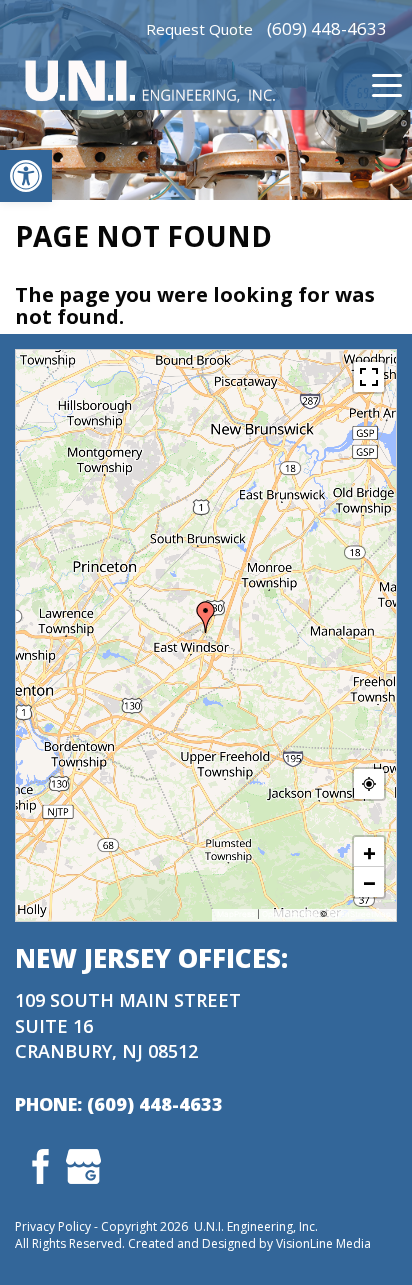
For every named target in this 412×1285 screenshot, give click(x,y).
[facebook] (36, 1164)
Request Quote (199, 29)
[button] (26, 176)
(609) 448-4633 (327, 28)
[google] (83, 1164)
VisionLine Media (323, 1243)
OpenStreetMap (360, 914)
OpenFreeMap (290, 914)
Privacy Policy (53, 1226)
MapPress (236, 914)
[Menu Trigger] (387, 85)
